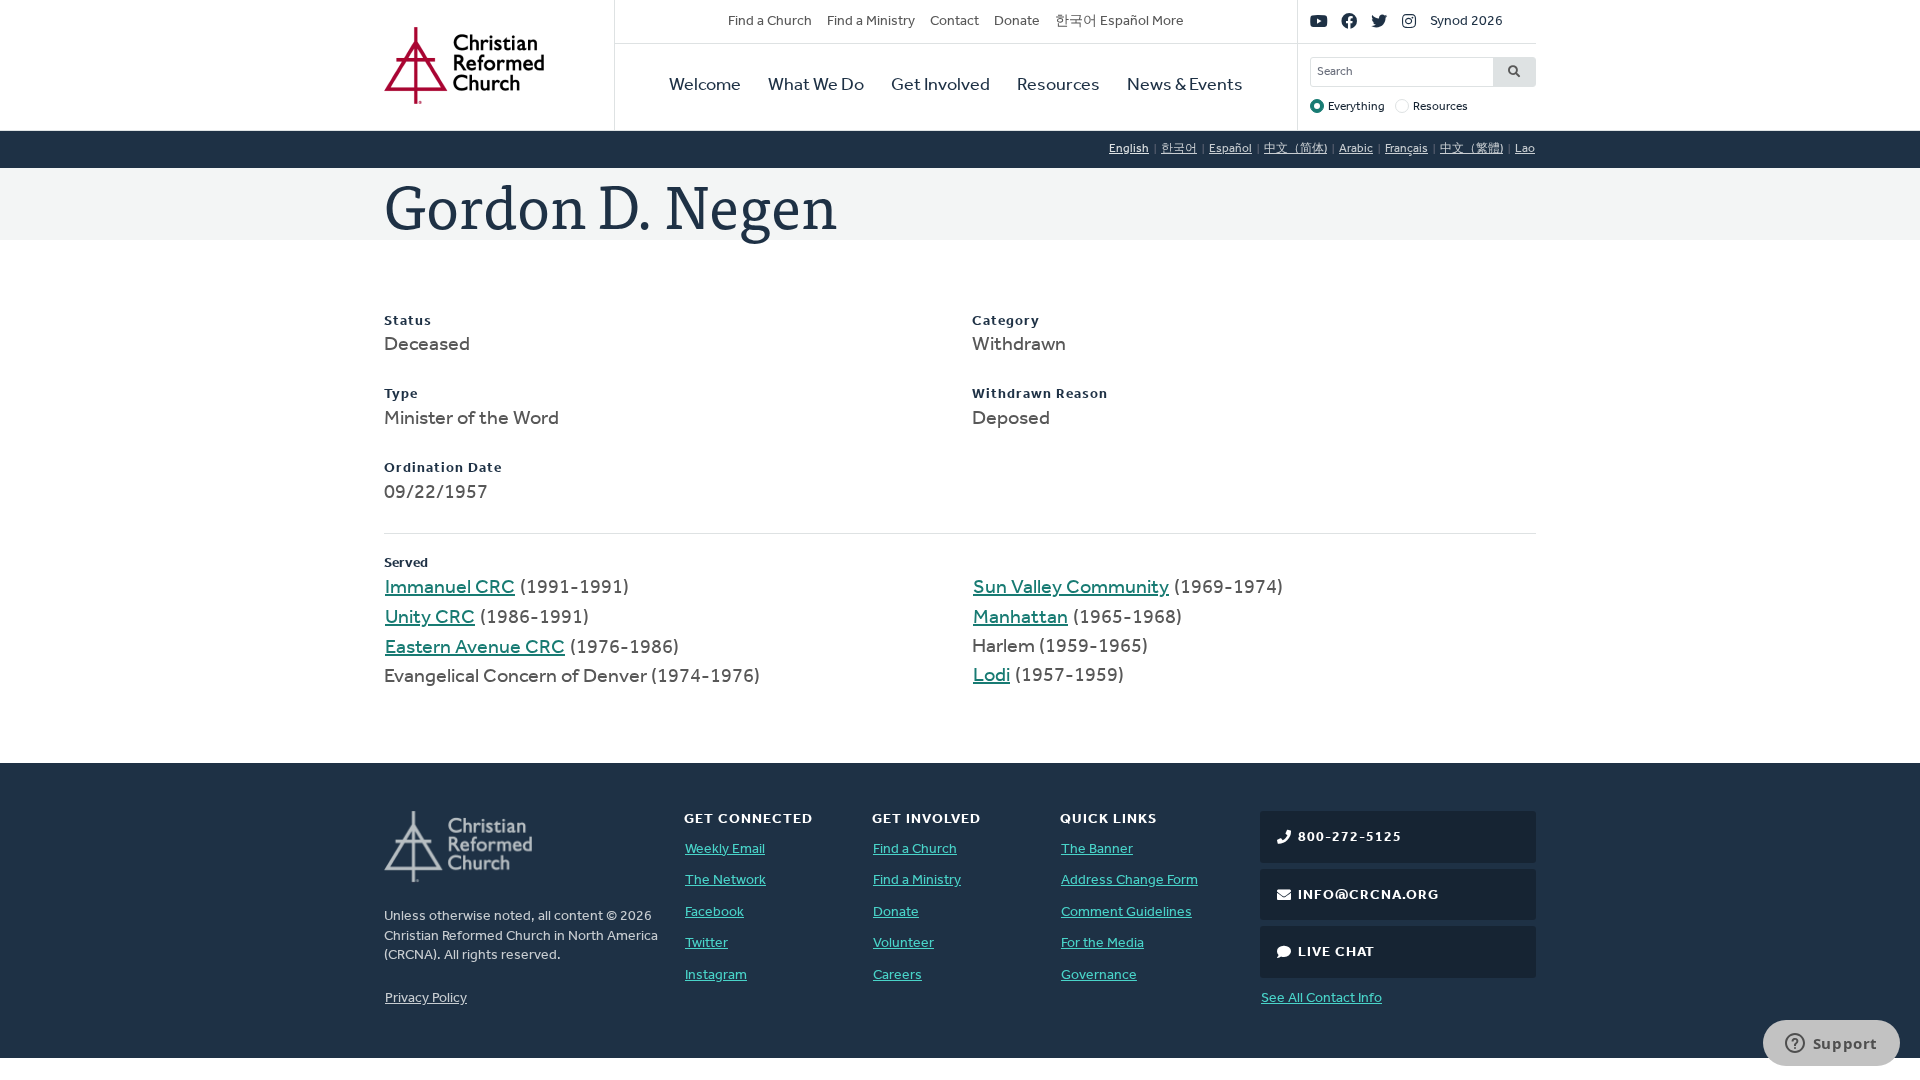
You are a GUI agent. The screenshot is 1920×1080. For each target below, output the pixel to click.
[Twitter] (1379, 22)
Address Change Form (1129, 880)
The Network (725, 880)
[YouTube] (1319, 22)
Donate (1017, 21)
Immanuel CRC (450, 588)
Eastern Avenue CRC (475, 648)
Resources (1058, 86)
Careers (897, 975)
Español (1230, 149)
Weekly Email (725, 849)
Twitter (706, 943)
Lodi (991, 676)
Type (401, 394)
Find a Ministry (871, 21)
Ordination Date (443, 468)
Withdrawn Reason (1040, 394)
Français (1406, 149)
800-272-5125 (1350, 837)
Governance (1099, 975)
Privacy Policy (426, 998)
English (1129, 149)
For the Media (1102, 943)
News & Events (1185, 86)
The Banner (1097, 849)
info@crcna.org (1368, 895)
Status (408, 321)
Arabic (1356, 149)
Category (1006, 321)
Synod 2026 (1466, 21)
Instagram (716, 975)
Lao (1525, 149)
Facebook (714, 912)
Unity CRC (430, 618)
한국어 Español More (1119, 21)
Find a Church (770, 21)
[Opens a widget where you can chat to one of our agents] (1831, 1045)
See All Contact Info (1321, 998)
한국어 (1179, 149)
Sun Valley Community (1071, 588)
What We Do (816, 86)
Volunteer (903, 943)
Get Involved (940, 86)
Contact (954, 21)
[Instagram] (1409, 22)
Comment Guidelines (1126, 912)
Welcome (705, 86)
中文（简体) (1295, 149)
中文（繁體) (1471, 149)
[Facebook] (1349, 22)
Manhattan (1020, 618)
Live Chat (1336, 952)
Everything (1356, 107)
